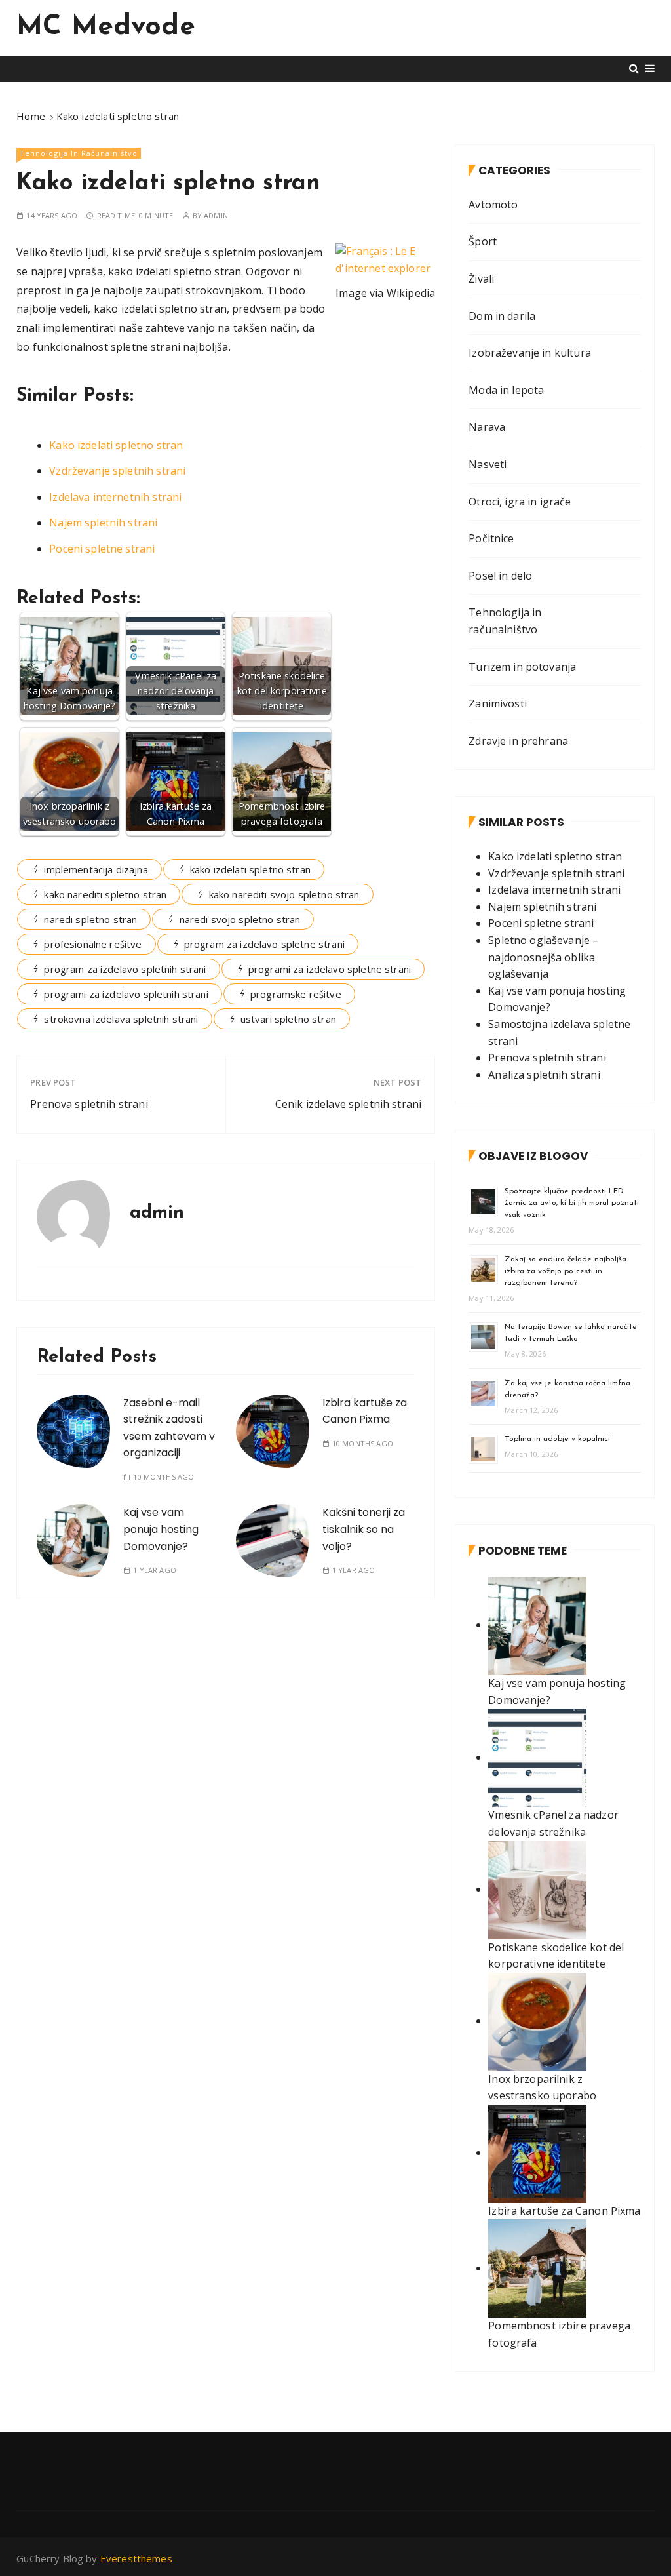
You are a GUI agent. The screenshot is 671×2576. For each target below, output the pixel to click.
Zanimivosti (498, 703)
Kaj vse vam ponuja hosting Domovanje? (161, 1529)
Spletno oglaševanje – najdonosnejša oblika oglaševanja (543, 957)
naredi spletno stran (90, 919)
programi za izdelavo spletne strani (330, 969)
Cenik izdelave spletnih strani (349, 1104)
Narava (487, 427)
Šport (483, 241)
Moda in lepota (506, 390)
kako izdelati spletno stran (250, 869)
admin (216, 215)
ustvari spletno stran (288, 1019)
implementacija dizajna (96, 869)
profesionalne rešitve (93, 944)
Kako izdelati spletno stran (116, 445)
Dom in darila (502, 316)
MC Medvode (106, 27)
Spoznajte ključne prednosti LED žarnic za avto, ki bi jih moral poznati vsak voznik (572, 1203)
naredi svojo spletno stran (240, 919)
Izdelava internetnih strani (115, 497)
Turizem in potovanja (522, 667)
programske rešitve (296, 994)
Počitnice (491, 538)
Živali (481, 279)
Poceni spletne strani (102, 549)
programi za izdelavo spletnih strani (126, 994)
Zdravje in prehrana (518, 741)
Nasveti (488, 464)
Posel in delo (500, 576)
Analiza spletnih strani (544, 1075)
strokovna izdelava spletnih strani (121, 1019)
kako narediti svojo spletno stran (284, 894)
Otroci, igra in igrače (520, 502)
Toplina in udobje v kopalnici (557, 1439)
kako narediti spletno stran (105, 894)
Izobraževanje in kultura (530, 353)
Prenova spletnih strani (89, 1104)
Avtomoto (493, 205)
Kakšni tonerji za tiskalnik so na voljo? (364, 1529)
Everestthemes (136, 2558)
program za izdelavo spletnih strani (125, 969)
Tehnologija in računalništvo (79, 153)
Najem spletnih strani (103, 523)
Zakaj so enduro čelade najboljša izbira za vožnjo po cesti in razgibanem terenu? (566, 1271)
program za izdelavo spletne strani (264, 944)
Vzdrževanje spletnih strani (117, 471)
